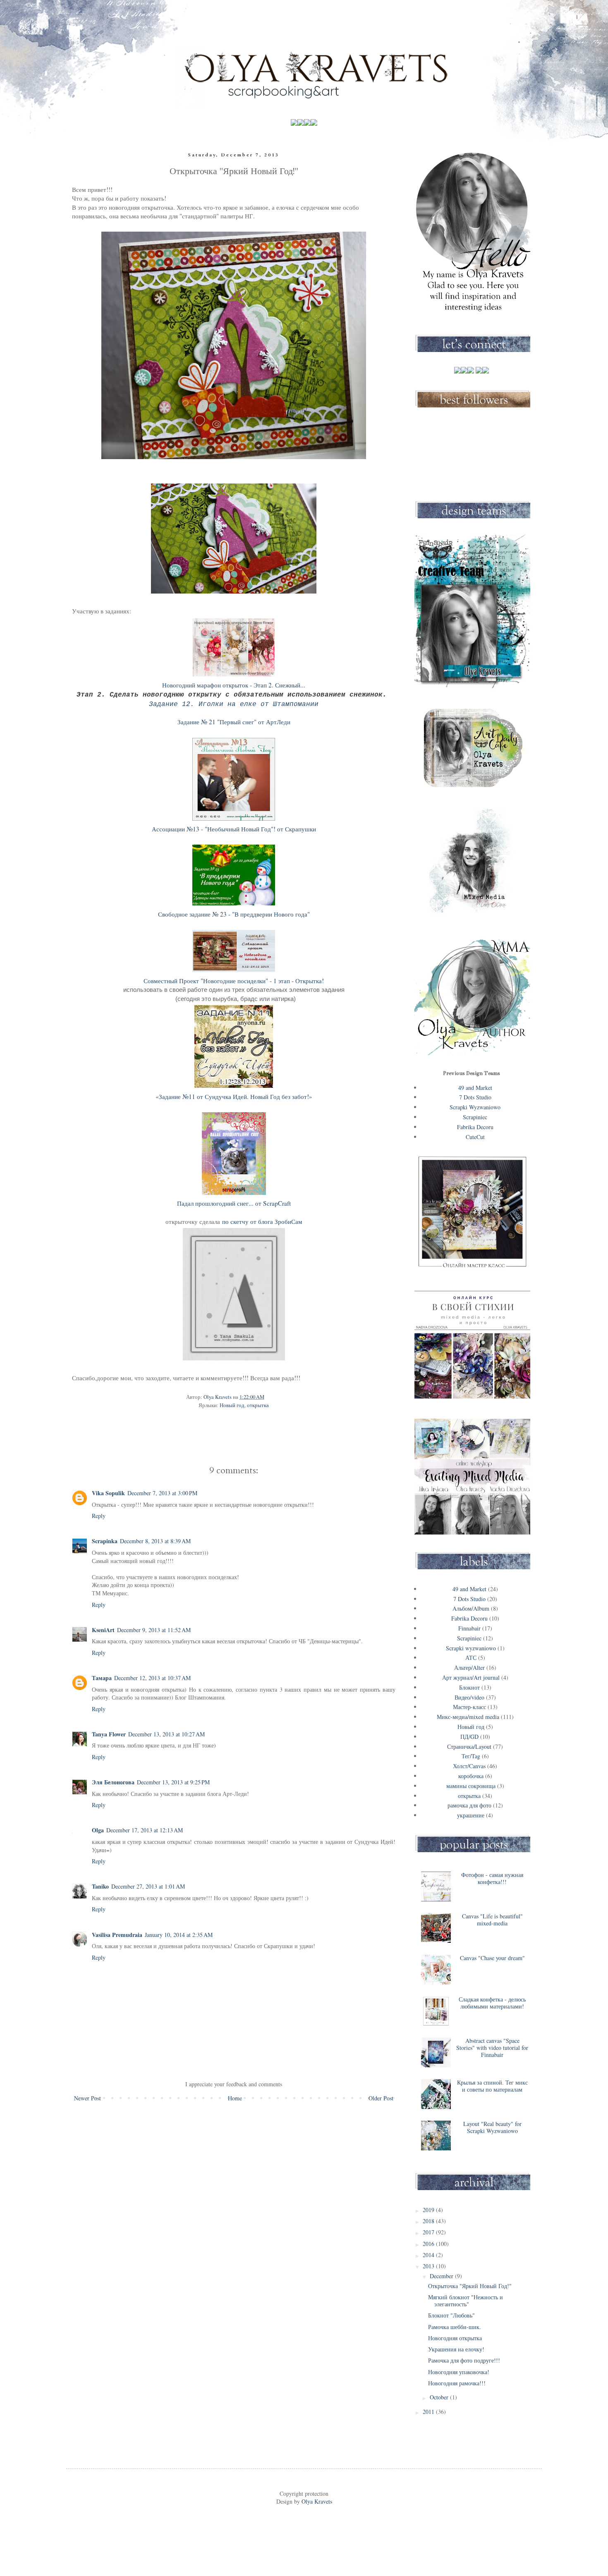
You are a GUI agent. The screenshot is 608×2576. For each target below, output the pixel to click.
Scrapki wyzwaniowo (471, 1648)
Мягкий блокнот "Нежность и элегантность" (466, 2301)
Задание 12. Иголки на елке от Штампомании (234, 704)
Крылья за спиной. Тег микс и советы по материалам (492, 2086)
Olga (98, 1830)
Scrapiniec (475, 1117)
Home (235, 2098)
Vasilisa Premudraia (117, 1935)
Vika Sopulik (108, 1493)
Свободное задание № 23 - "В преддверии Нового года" (234, 914)
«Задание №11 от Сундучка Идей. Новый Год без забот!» (234, 1096)
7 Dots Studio (475, 1097)
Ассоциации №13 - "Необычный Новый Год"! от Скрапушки (234, 829)
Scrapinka (105, 1541)
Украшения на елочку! (456, 2349)
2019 (429, 2210)
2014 (429, 2255)
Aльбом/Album (471, 1608)
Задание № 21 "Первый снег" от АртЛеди (234, 722)
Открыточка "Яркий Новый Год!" (470, 2286)
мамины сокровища (471, 1786)
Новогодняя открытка (455, 2338)
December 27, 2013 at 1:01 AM (148, 1886)
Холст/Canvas (469, 1766)
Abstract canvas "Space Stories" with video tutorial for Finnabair (492, 2048)
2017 (429, 2232)
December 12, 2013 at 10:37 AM (152, 1678)
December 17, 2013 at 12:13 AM (145, 1830)
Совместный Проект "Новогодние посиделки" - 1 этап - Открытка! (234, 981)
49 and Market (475, 1088)
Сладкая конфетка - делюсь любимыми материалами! (492, 2003)
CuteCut (475, 1137)
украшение (471, 1815)
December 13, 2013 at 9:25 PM (173, 1782)
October (440, 2397)
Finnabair (469, 1628)
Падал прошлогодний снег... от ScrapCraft (234, 1203)
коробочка (471, 1776)
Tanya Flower (109, 1734)
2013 (429, 2266)
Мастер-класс (469, 1707)
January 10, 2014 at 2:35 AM (179, 1935)
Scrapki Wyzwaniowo (475, 1107)
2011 (429, 2412)
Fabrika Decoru (475, 1127)
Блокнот (469, 1687)
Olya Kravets (316, 2501)
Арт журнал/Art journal (471, 1677)
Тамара (102, 1678)
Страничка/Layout (469, 1746)
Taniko (100, 1886)
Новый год (232, 1405)
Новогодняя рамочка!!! (457, 2383)
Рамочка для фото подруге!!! (464, 2360)
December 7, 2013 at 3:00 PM (162, 1493)
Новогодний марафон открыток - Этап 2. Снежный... (234, 685)
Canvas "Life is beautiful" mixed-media (492, 1920)
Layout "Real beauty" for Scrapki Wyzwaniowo (492, 2127)
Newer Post (87, 2098)
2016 (429, 2244)
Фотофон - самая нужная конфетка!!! (492, 1878)
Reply (99, 1516)
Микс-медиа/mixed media (468, 1717)
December (442, 2276)
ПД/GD (469, 1737)
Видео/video (469, 1697)
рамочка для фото (469, 1805)
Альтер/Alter (469, 1667)
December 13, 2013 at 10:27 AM (166, 1734)
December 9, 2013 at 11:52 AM (154, 1630)
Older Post (381, 2098)
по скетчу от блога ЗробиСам (262, 1221)
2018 (429, 2221)
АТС (471, 1658)
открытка (258, 1405)
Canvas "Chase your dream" (492, 1958)
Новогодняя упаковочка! (459, 2372)
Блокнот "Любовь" (451, 2315)
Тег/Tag (471, 1756)
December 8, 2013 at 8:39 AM (155, 1541)
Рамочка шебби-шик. (455, 2327)
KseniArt (103, 1630)
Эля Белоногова (113, 1782)
